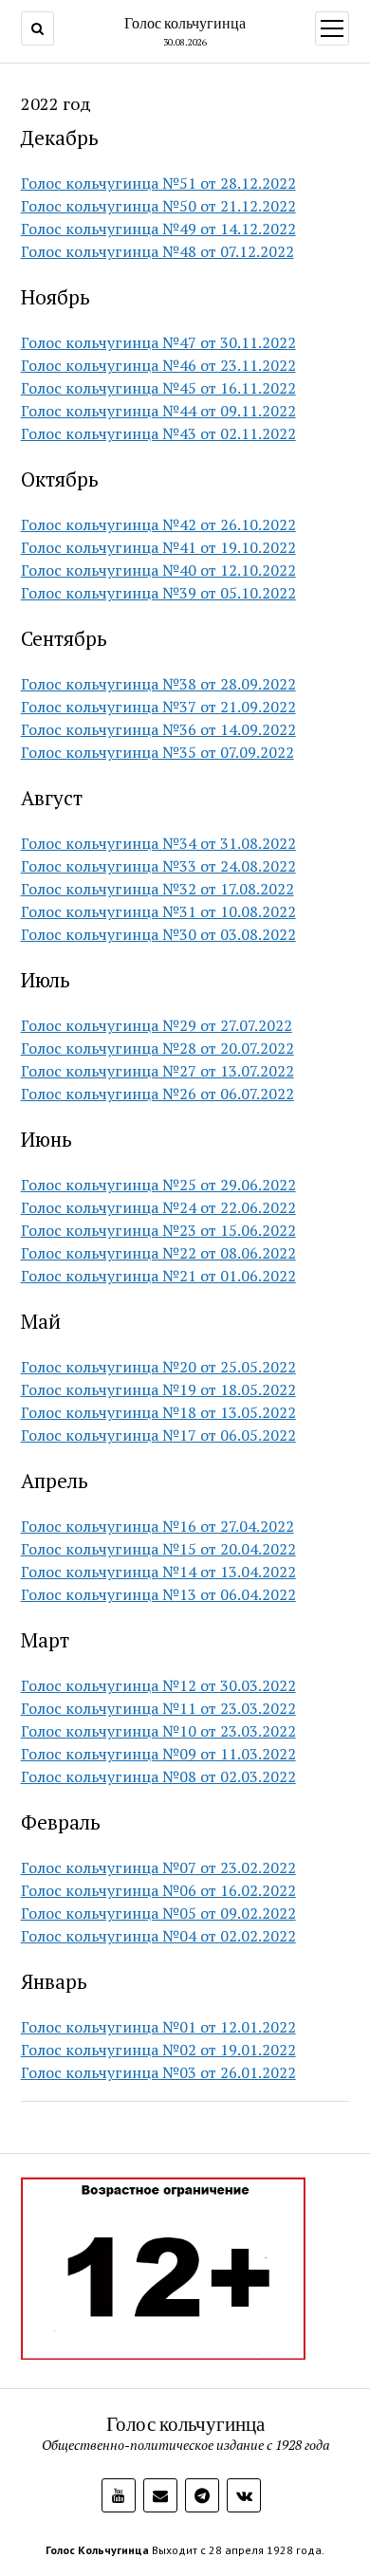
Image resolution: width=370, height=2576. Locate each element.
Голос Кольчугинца (97, 2550)
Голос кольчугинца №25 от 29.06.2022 (158, 1185)
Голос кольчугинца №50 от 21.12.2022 (158, 206)
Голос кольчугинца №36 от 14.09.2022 (158, 729)
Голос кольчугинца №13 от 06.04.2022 (158, 1594)
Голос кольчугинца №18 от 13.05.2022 (158, 1412)
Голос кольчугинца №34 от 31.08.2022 (158, 843)
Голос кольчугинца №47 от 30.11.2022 (158, 342)
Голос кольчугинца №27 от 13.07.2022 (157, 1071)
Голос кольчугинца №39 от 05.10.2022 (158, 593)
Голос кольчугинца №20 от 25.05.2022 (158, 1367)
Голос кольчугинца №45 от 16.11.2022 (158, 388)
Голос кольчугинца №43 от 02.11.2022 (158, 433)
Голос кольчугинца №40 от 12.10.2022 (158, 570)
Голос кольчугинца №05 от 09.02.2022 (158, 1913)
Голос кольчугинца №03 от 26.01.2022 (158, 2072)
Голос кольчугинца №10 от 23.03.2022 (158, 1731)
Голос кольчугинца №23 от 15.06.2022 (158, 1230)
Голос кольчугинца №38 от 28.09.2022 (158, 684)
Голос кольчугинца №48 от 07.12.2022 (157, 251)
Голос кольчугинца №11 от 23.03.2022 (158, 1708)
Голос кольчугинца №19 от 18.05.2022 (158, 1389)
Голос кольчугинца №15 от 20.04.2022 (158, 1549)
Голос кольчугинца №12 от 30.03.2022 (158, 1685)
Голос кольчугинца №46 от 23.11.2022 (158, 365)
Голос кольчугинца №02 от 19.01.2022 (158, 2050)
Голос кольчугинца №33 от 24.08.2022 (158, 866)
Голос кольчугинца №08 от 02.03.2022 (158, 1776)
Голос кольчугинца (185, 23)
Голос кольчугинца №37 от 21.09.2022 (158, 707)
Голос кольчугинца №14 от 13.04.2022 (158, 1572)
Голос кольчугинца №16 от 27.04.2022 (157, 1526)
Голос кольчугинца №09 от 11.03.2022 (158, 1754)
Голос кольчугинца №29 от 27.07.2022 (157, 1025)
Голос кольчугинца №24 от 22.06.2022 (158, 1207)
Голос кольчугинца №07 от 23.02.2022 (158, 1868)
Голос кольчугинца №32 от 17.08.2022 (157, 889)
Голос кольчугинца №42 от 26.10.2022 (158, 524)
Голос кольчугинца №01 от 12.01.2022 (158, 2027)
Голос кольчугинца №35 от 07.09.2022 (157, 752)
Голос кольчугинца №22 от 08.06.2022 (158, 1253)
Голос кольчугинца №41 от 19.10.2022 (158, 547)
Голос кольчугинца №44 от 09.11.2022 (158, 411)
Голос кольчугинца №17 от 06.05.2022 (158, 1435)
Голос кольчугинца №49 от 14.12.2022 (158, 229)
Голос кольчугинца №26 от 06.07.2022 (157, 1094)
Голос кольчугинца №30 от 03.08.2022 (158, 934)
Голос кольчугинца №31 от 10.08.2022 (158, 911)
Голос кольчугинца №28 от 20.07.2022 (157, 1048)
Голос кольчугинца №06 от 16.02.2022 (158, 1890)
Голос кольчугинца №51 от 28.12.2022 (158, 183)
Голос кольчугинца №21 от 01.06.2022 (158, 1276)
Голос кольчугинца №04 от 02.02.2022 (158, 1936)
